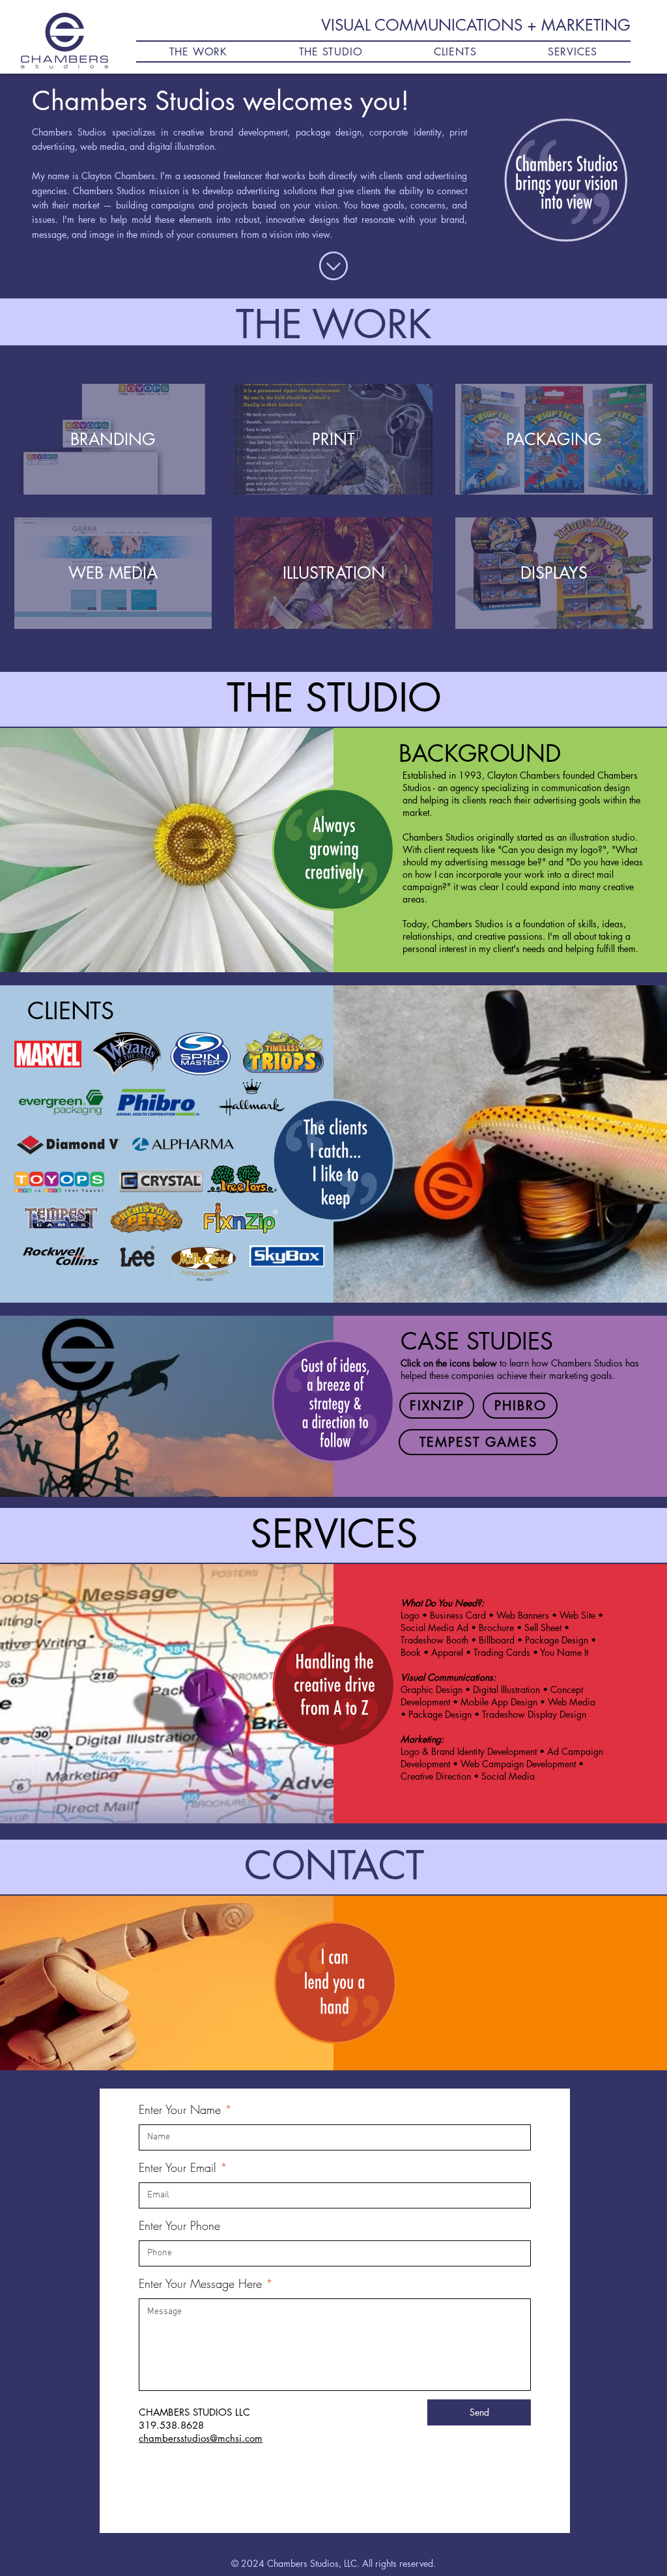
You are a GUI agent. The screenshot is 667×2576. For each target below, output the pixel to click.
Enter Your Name (180, 2109)
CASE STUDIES (477, 1341)
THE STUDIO (334, 698)
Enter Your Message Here (200, 2283)
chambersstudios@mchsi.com (201, 2438)
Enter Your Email (177, 2167)
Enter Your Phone (179, 2225)
